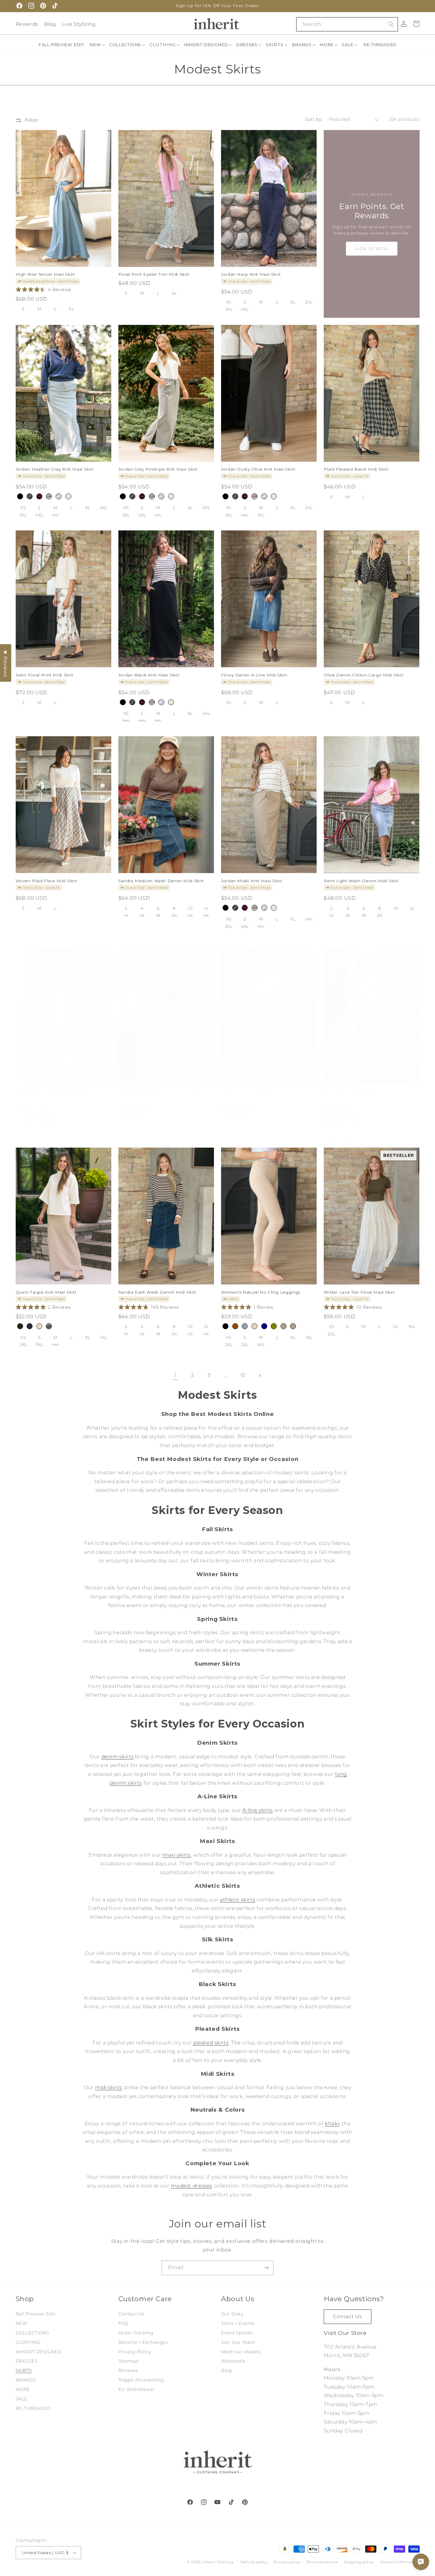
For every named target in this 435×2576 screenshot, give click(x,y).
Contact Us (131, 2314)
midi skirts (109, 2087)
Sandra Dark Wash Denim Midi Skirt (157, 1292)
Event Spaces (237, 2333)
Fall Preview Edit (36, 2314)
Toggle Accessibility (141, 2380)
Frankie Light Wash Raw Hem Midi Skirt (162, 1093)
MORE (23, 2389)
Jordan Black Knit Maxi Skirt (149, 675)
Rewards (27, 24)
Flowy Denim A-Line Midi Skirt (254, 675)
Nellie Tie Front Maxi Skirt (249, 1093)
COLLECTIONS (33, 2333)
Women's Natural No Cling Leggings (261, 1292)
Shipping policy (359, 2562)
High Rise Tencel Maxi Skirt (45, 274)
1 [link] (176, 1375)
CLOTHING (28, 2342)
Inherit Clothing (218, 2562)
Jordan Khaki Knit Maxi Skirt (252, 880)
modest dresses (191, 2186)
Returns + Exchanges (143, 2342)
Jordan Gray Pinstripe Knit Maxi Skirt (158, 469)
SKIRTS (24, 2370)
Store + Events (238, 2323)
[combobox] (347, 24)
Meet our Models (241, 2352)
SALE (22, 2399)
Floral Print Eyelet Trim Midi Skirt (154, 274)
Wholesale (233, 2361)
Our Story (232, 2314)
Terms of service (322, 2562)
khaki (332, 2123)
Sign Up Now (372, 248)
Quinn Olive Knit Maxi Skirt (353, 1093)
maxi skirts (177, 1855)
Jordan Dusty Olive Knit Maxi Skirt (258, 469)
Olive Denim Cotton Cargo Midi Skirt (364, 675)
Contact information (400, 2562)
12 (243, 1375)
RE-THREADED (33, 2408)
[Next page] (260, 1375)
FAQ (123, 2323)
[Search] (391, 24)
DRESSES (27, 2361)
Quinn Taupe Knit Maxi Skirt (46, 1292)
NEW (22, 2323)
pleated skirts (211, 2043)
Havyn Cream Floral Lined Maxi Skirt (55, 1093)
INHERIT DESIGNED (39, 2352)
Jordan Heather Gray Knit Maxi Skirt (55, 469)
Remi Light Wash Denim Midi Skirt (361, 880)
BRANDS (26, 2380)
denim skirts (117, 1757)
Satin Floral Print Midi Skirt (45, 675)
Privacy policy (287, 2562)
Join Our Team (238, 2342)
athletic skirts (237, 1900)
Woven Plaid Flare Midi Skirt (46, 880)
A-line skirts (258, 1810)
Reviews (128, 2370)
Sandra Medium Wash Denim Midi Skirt (161, 880)
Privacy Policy (135, 2352)
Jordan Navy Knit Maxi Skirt (251, 274)
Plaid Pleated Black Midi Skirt (356, 469)
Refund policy (254, 2562)
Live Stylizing (79, 24)
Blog (50, 24)
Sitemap (128, 2361)
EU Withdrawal (136, 2389)
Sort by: (314, 119)
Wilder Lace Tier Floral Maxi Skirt (359, 1292)
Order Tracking (136, 2333)
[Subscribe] (266, 2268)
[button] (98, 45)
